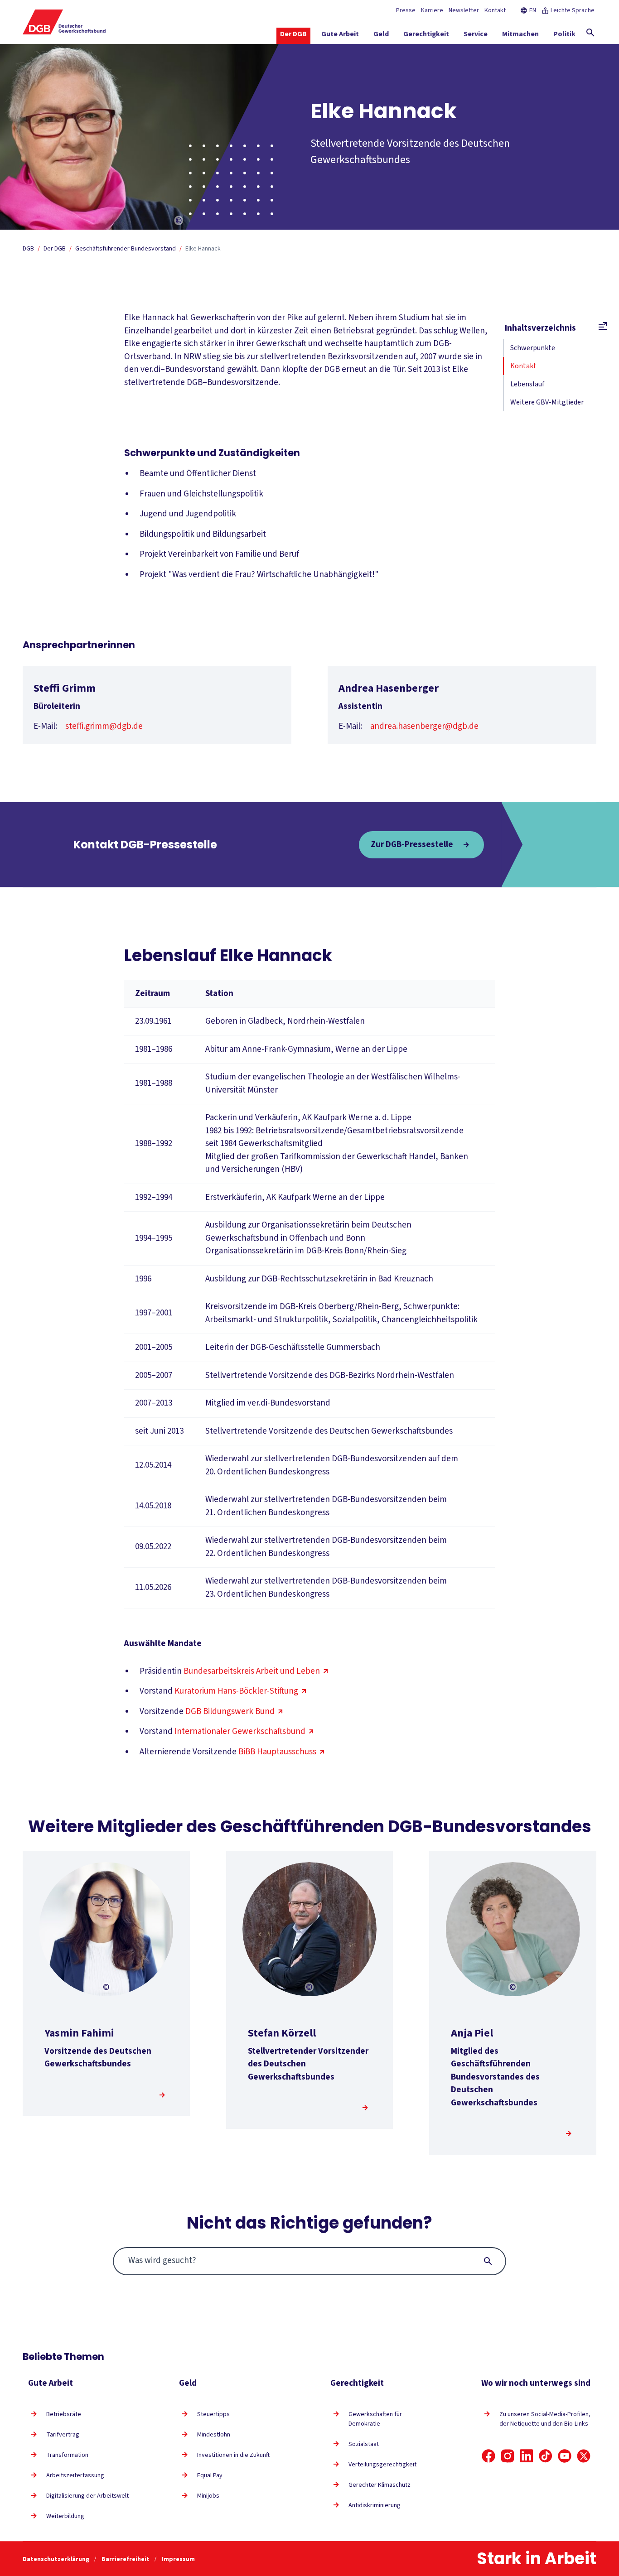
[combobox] (310, 2261)
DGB (28, 249)
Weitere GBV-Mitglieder (547, 402)
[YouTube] (565, 2456)
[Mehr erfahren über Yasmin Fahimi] (162, 2095)
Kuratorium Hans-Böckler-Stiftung (236, 1691)
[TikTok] (546, 2456)
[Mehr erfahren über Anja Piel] (569, 2133)
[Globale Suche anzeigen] (590, 33)
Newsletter (464, 10)
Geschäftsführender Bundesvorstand (126, 249)
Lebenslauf (527, 384)
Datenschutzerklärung (57, 2559)
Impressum (178, 2559)
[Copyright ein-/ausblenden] (179, 221)
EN (533, 10)
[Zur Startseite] (64, 22)
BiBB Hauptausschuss (277, 1752)
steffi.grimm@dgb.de (104, 726)
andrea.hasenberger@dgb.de (424, 726)
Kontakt (495, 10)
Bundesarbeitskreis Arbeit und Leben (252, 1671)
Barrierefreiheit (126, 2559)
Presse (406, 10)
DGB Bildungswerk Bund (230, 1712)
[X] (584, 2456)
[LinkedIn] (527, 2456)
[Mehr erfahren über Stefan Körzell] (365, 2108)
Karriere (432, 10)
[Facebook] (488, 2456)
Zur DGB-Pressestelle (412, 844)
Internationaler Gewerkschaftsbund (240, 1731)
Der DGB (55, 249)
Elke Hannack (203, 249)
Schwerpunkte (533, 348)
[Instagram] (508, 2456)
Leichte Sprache (573, 10)
